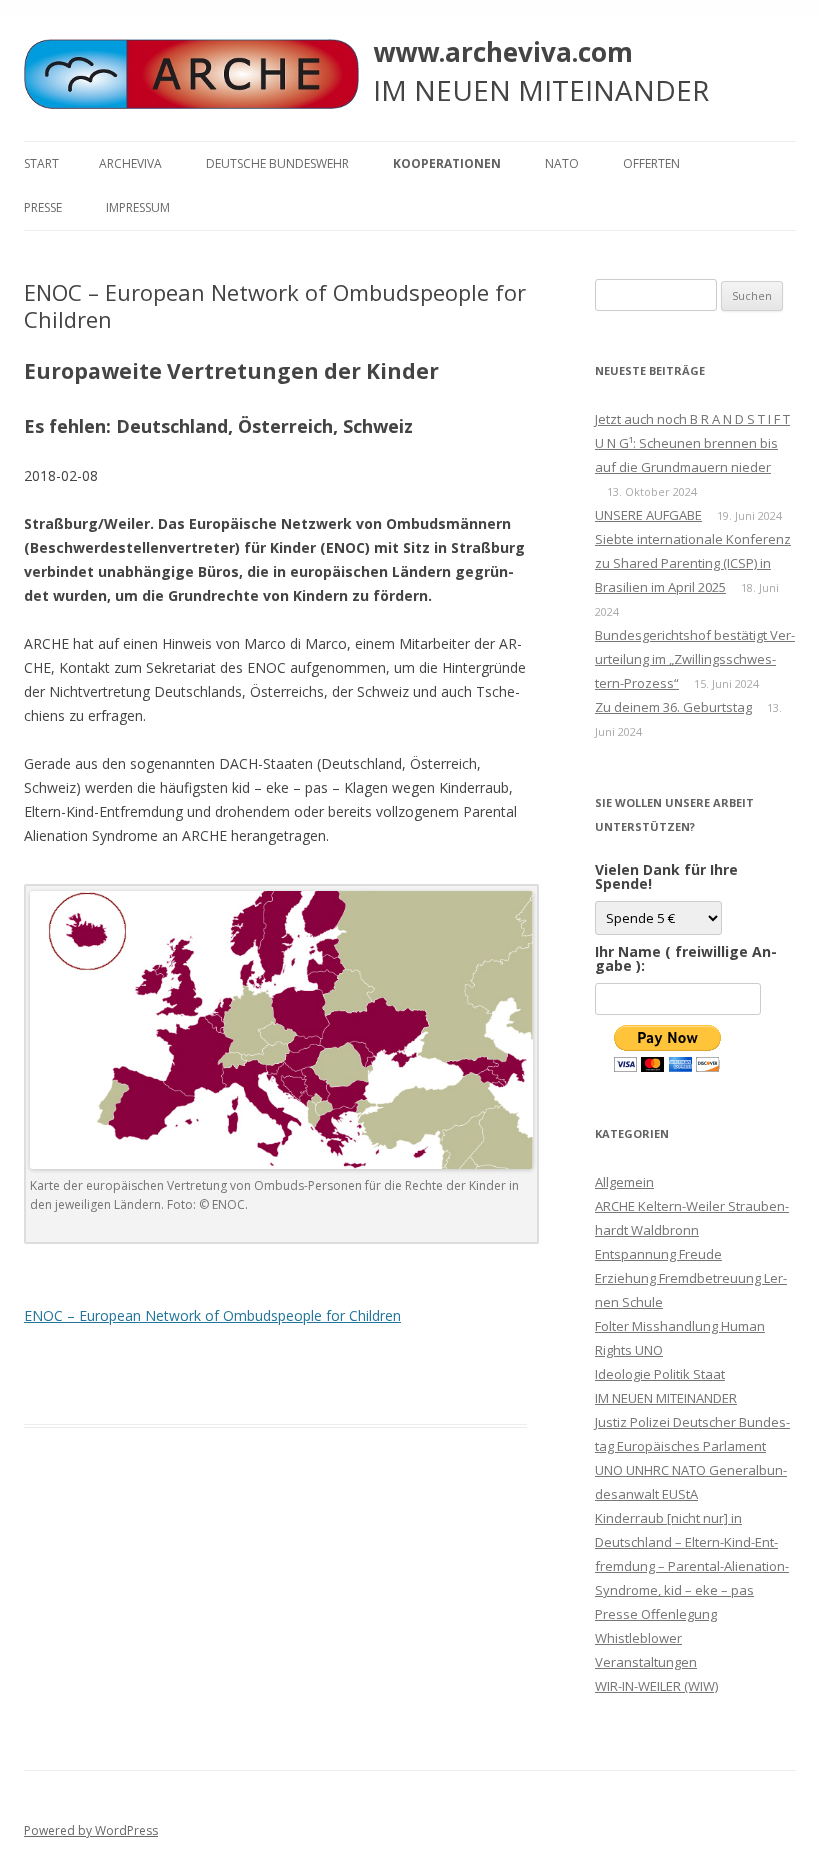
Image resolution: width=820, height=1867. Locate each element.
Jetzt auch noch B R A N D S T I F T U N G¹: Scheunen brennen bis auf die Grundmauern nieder (692, 443)
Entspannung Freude (658, 1254)
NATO (562, 163)
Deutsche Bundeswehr (277, 163)
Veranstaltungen (646, 1662)
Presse (43, 207)
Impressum (138, 207)
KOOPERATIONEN (447, 163)
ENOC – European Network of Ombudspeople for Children (212, 1315)
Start (41, 163)
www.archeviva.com (503, 52)
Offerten (651, 163)
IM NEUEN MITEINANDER (666, 1398)
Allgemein (624, 1182)
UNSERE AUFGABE (648, 515)
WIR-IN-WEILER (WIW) (656, 1686)
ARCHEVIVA (130, 163)
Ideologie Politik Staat (660, 1374)
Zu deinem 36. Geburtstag (673, 707)
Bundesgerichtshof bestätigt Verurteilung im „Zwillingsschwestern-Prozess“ (695, 659)
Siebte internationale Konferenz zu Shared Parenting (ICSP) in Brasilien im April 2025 (693, 563)
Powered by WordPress (91, 1830)
